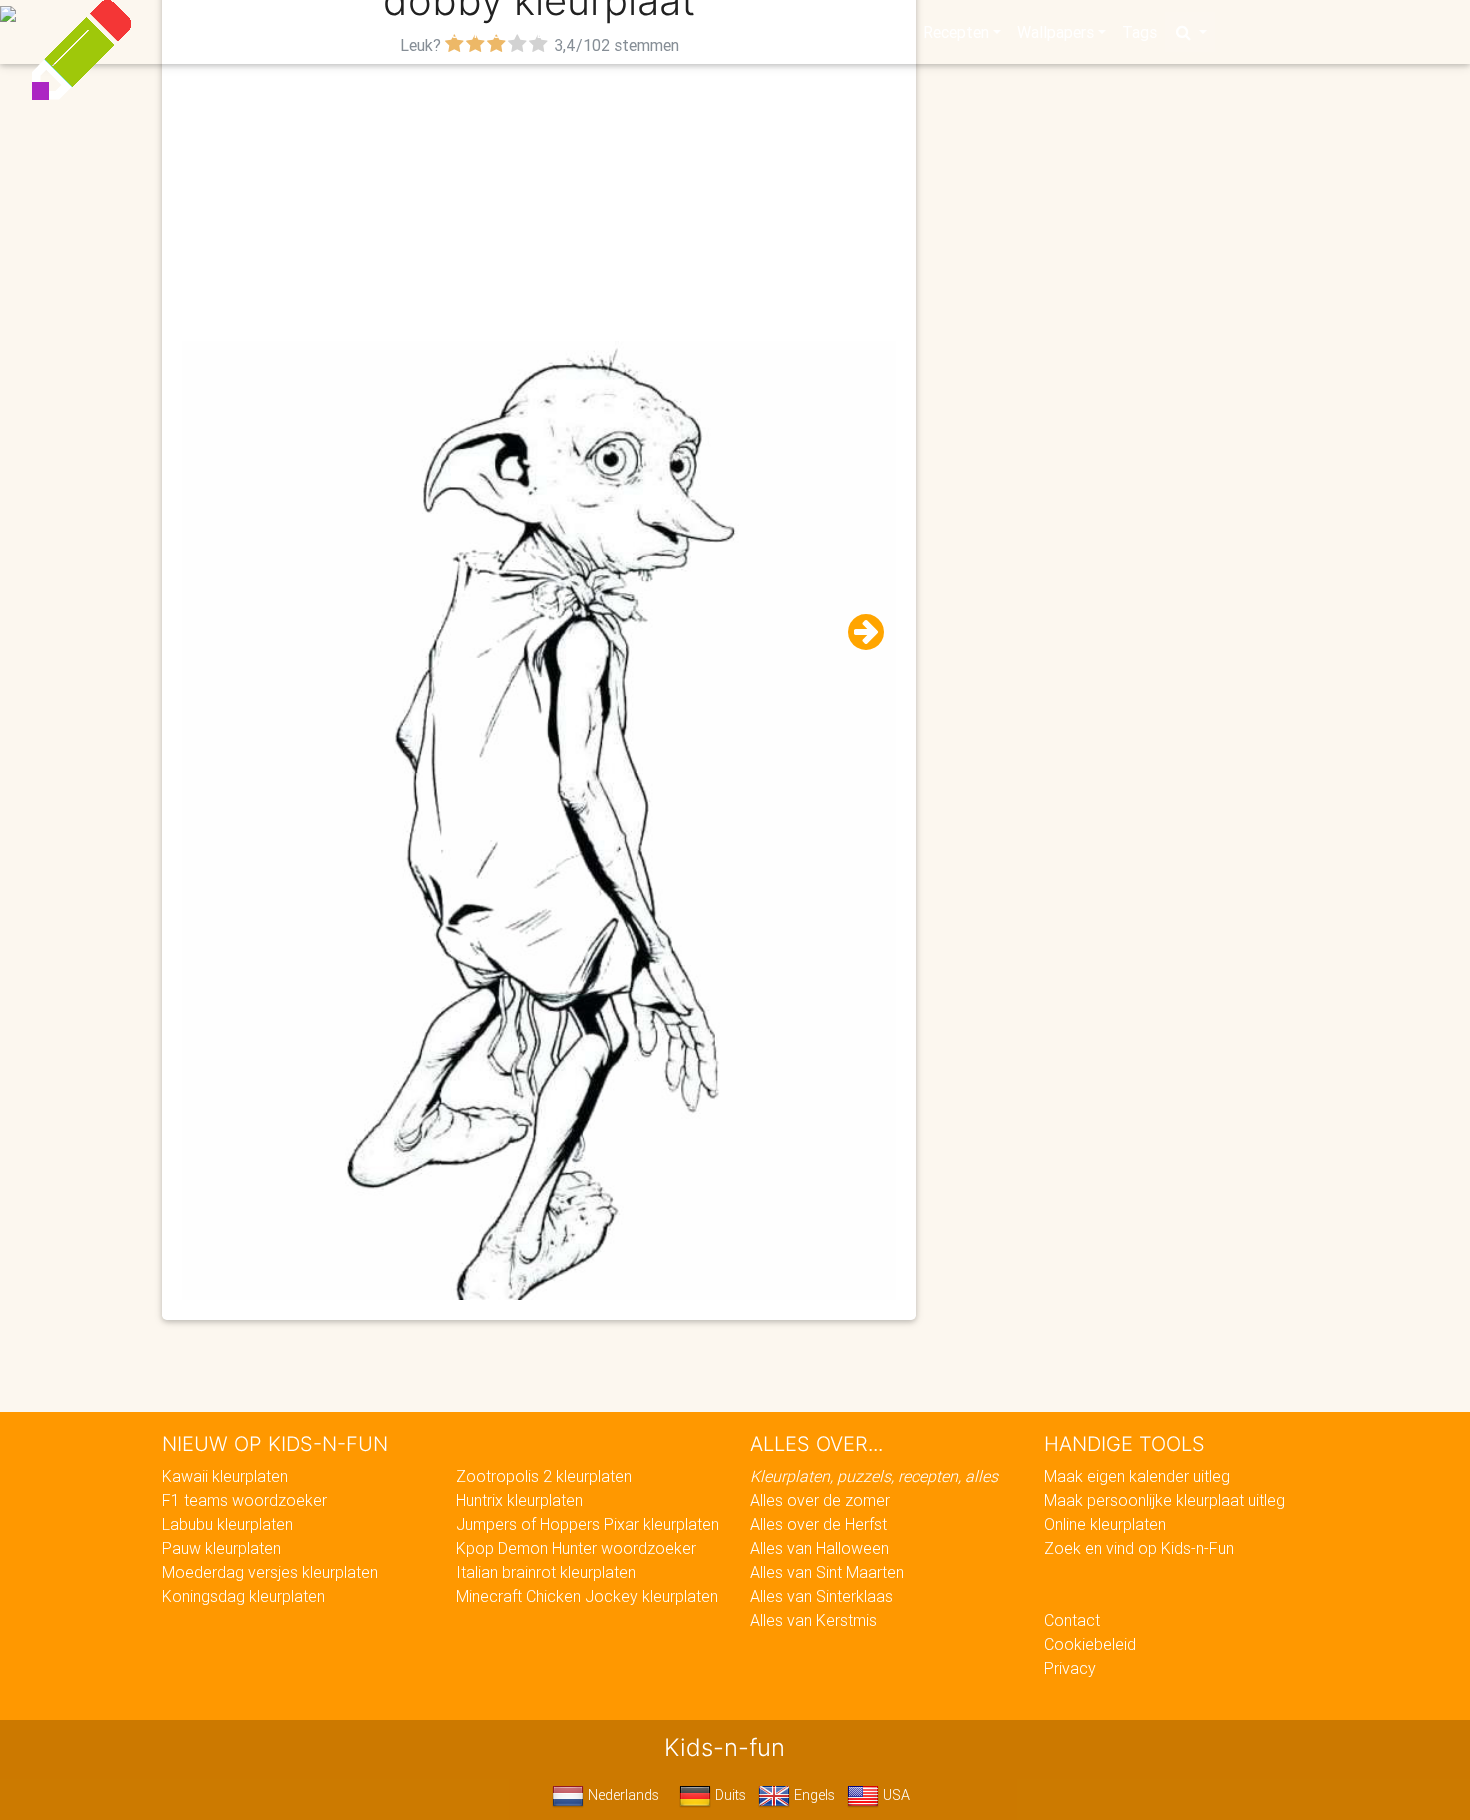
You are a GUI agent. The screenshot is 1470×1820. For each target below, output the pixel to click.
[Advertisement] (539, 201)
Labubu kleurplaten (227, 1524)
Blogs (556, 32)
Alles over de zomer (820, 1500)
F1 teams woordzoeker (244, 1500)
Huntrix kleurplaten (519, 1500)
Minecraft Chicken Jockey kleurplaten (587, 1596)
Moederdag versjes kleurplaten (270, 1572)
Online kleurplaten (1105, 1524)
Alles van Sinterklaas (821, 1596)
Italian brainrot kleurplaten (546, 1572)
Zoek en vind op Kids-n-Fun (1139, 1548)
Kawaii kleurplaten (225, 1476)
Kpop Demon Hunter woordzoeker (576, 1548)
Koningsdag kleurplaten (243, 1596)
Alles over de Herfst (818, 1524)
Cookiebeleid (1090, 1644)
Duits (728, 1795)
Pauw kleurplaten (221, 1548)
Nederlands (621, 1795)
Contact (1072, 1620)
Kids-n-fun (296, 30)
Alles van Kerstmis (813, 1620)
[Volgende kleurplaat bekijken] (858, 632)
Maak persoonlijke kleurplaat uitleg (1164, 1500)
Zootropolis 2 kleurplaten (544, 1476)
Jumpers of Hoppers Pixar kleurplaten (587, 1524)
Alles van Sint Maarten (827, 1572)
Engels (812, 1795)
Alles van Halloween (819, 1548)
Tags (1139, 32)
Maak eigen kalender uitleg (1137, 1476)
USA (894, 1795)
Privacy (1070, 1668)
